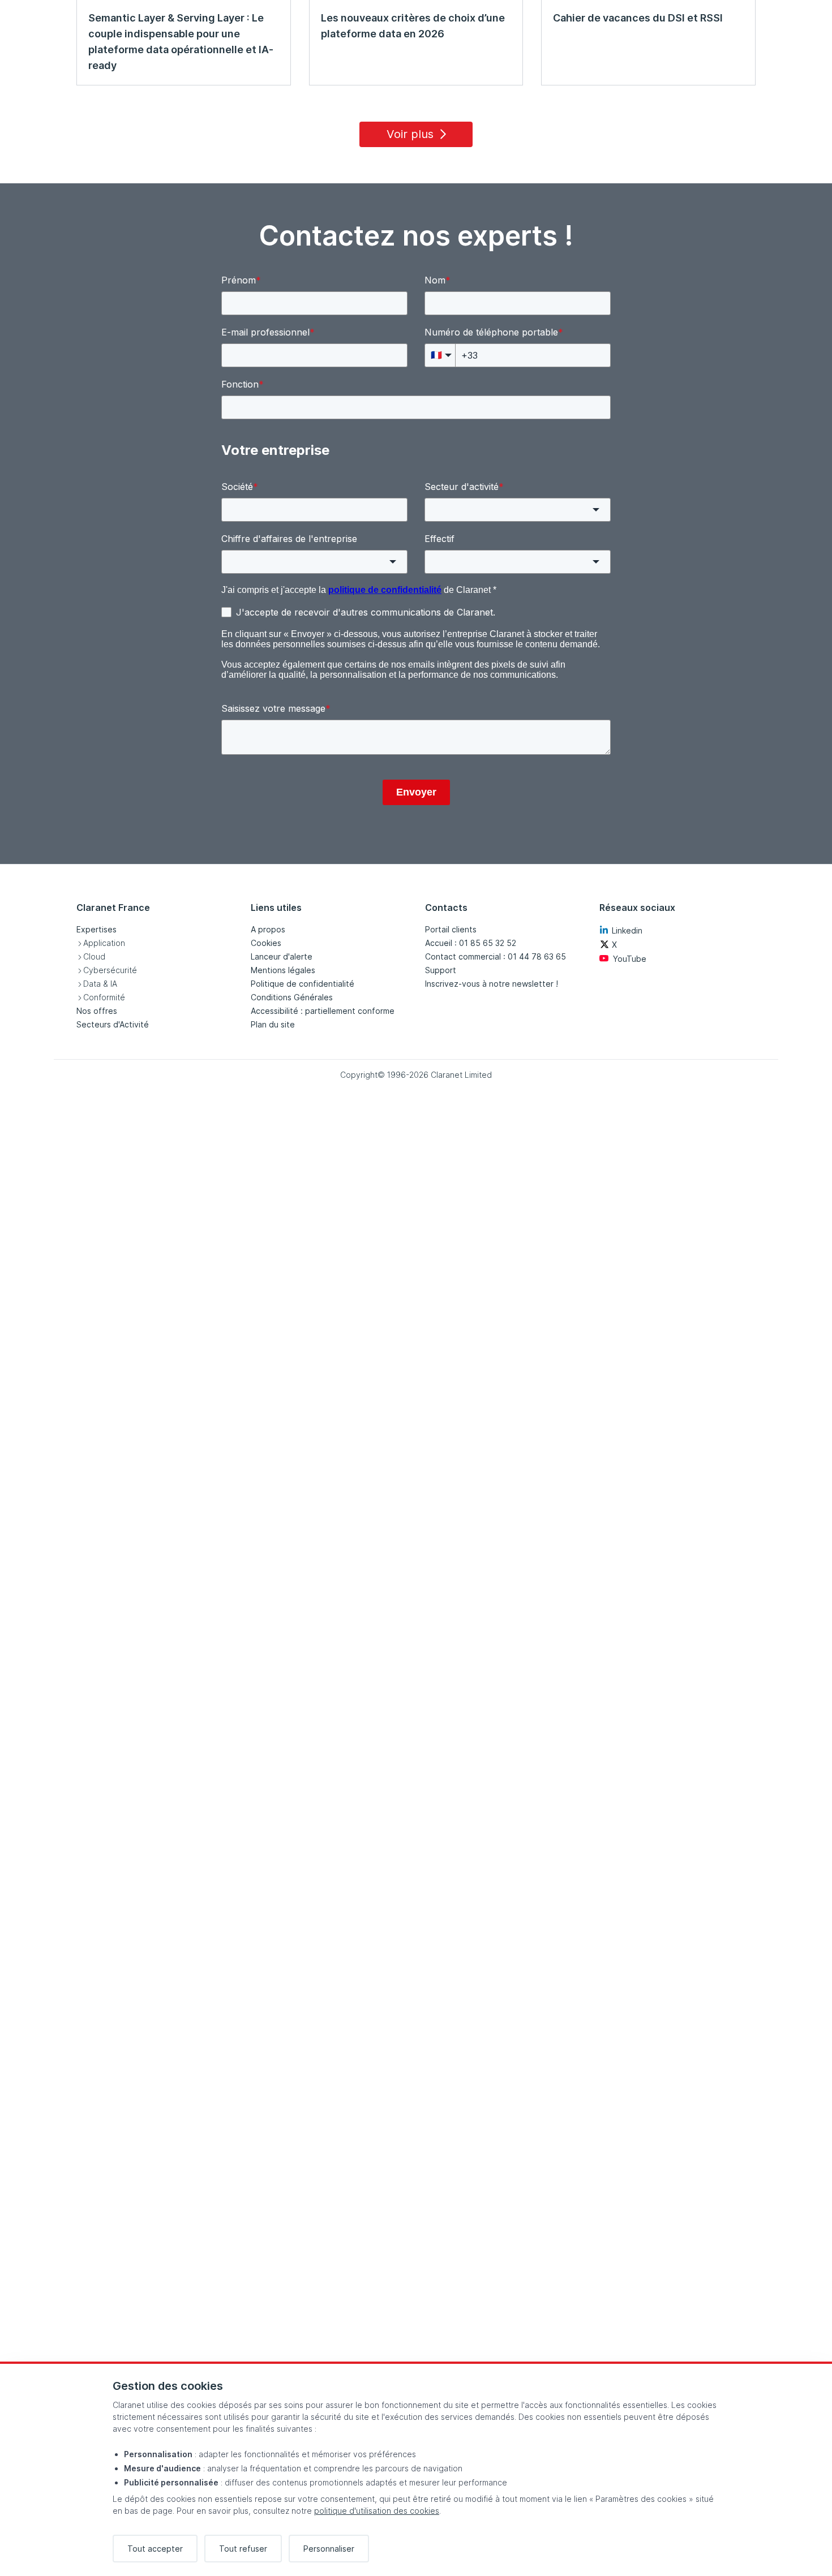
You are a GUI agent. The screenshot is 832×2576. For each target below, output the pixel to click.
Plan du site (273, 1024)
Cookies (266, 943)
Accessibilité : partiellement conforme (323, 1011)
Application (104, 943)
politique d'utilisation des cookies (377, 2511)
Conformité (104, 997)
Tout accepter (155, 2549)
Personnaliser (329, 2549)
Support (441, 970)
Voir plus (410, 134)
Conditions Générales (292, 997)
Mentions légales (283, 970)
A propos (268, 929)
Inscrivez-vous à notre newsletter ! (492, 984)
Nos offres (97, 1011)
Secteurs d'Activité (113, 1024)
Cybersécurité (110, 970)
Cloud (94, 956)
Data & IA (100, 984)
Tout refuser (243, 2549)
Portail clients (451, 929)
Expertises (97, 929)
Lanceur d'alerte (282, 956)
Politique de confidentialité (303, 984)
